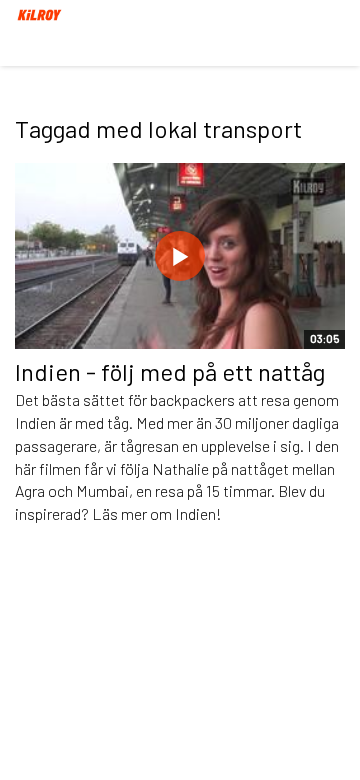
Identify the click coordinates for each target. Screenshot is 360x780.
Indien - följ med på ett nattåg (170, 371)
